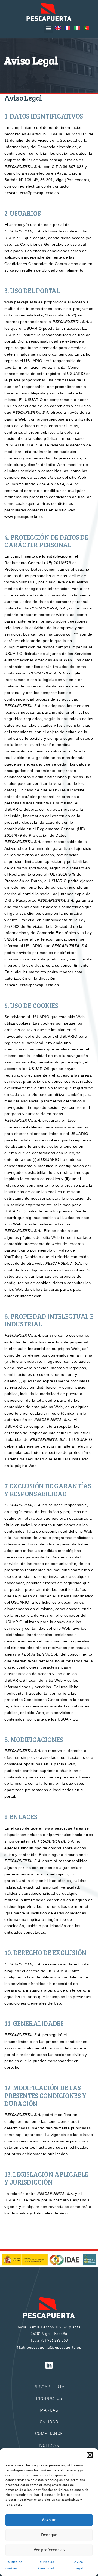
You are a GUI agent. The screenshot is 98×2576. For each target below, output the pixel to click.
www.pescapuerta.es (59, 160)
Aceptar (49, 2520)
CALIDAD (49, 2421)
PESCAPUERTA (49, 2386)
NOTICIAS (49, 2445)
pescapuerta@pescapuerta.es (32, 193)
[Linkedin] (49, 2365)
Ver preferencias (49, 2550)
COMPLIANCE (49, 2433)
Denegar (49, 2535)
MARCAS (49, 2410)
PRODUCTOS (49, 2398)
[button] (90, 2455)
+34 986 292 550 (54, 2341)
